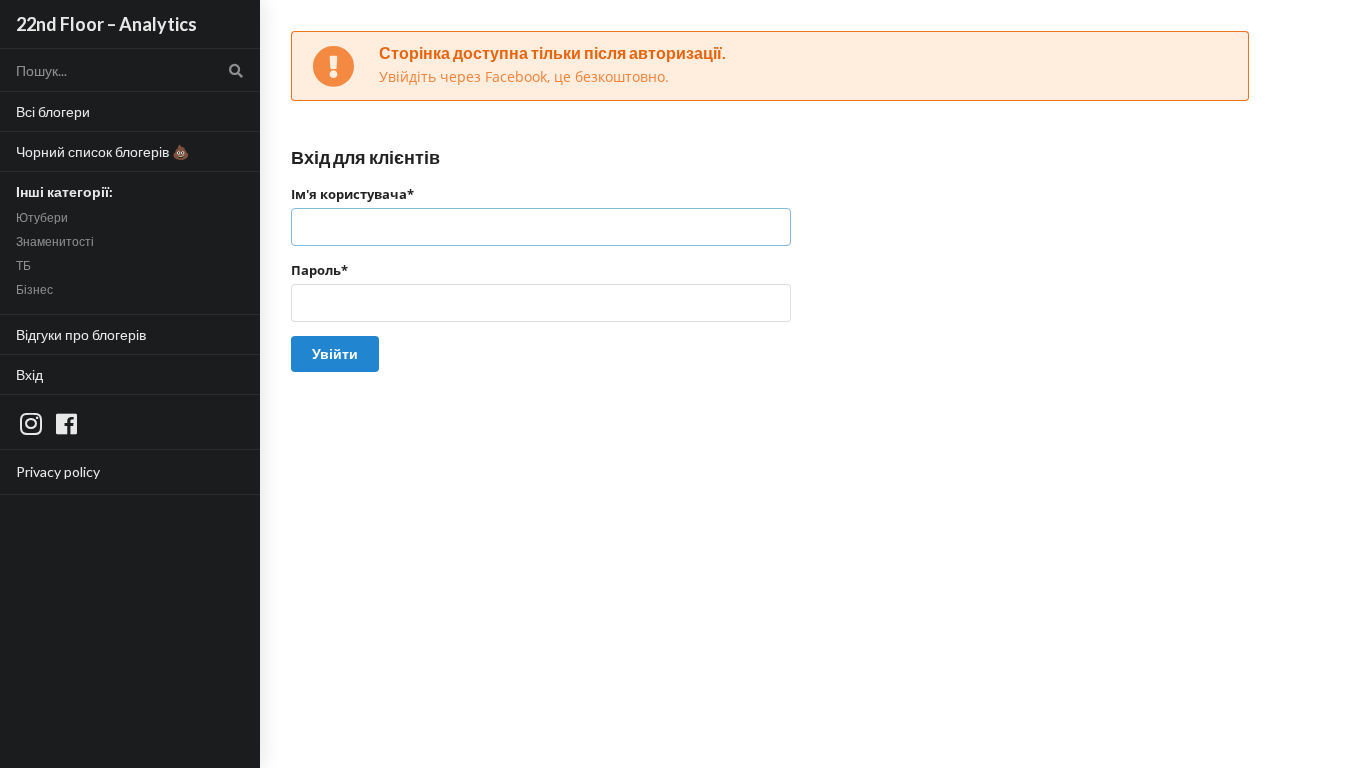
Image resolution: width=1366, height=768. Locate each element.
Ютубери (42, 217)
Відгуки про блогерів (81, 334)
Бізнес (34, 289)
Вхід (29, 374)
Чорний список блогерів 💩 (102, 151)
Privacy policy (58, 471)
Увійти (335, 353)
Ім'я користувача (352, 194)
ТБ (23, 265)
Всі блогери (53, 111)
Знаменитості (55, 241)
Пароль (319, 270)
